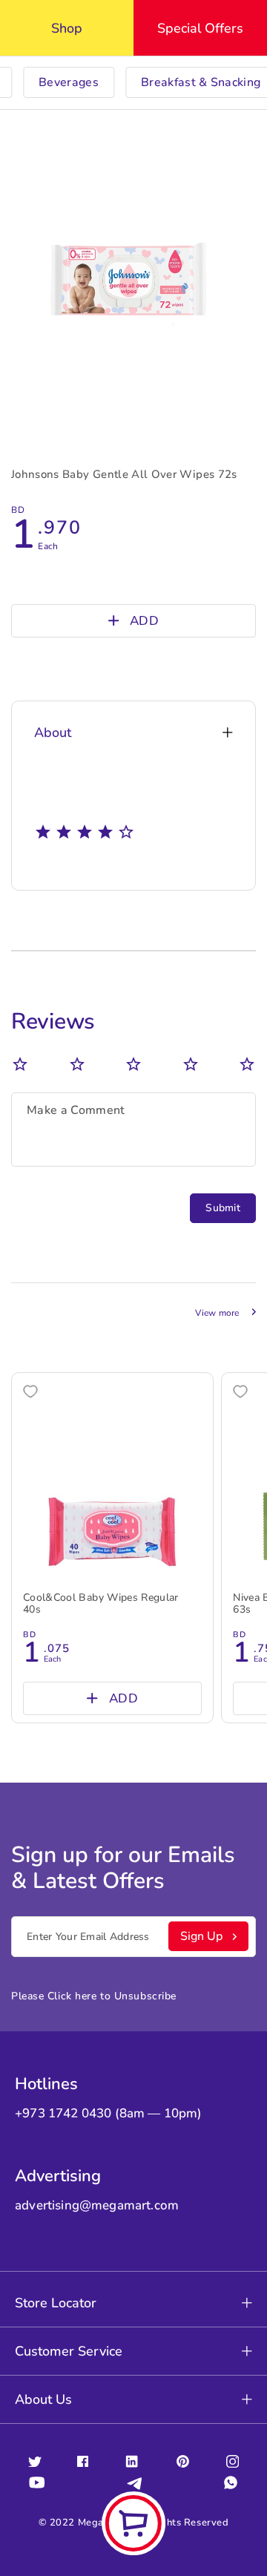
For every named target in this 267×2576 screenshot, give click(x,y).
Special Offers (200, 28)
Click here (72, 1996)
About (53, 733)
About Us (43, 2399)
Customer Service (69, 2351)
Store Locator (56, 2303)
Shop (67, 28)
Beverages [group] (69, 82)
